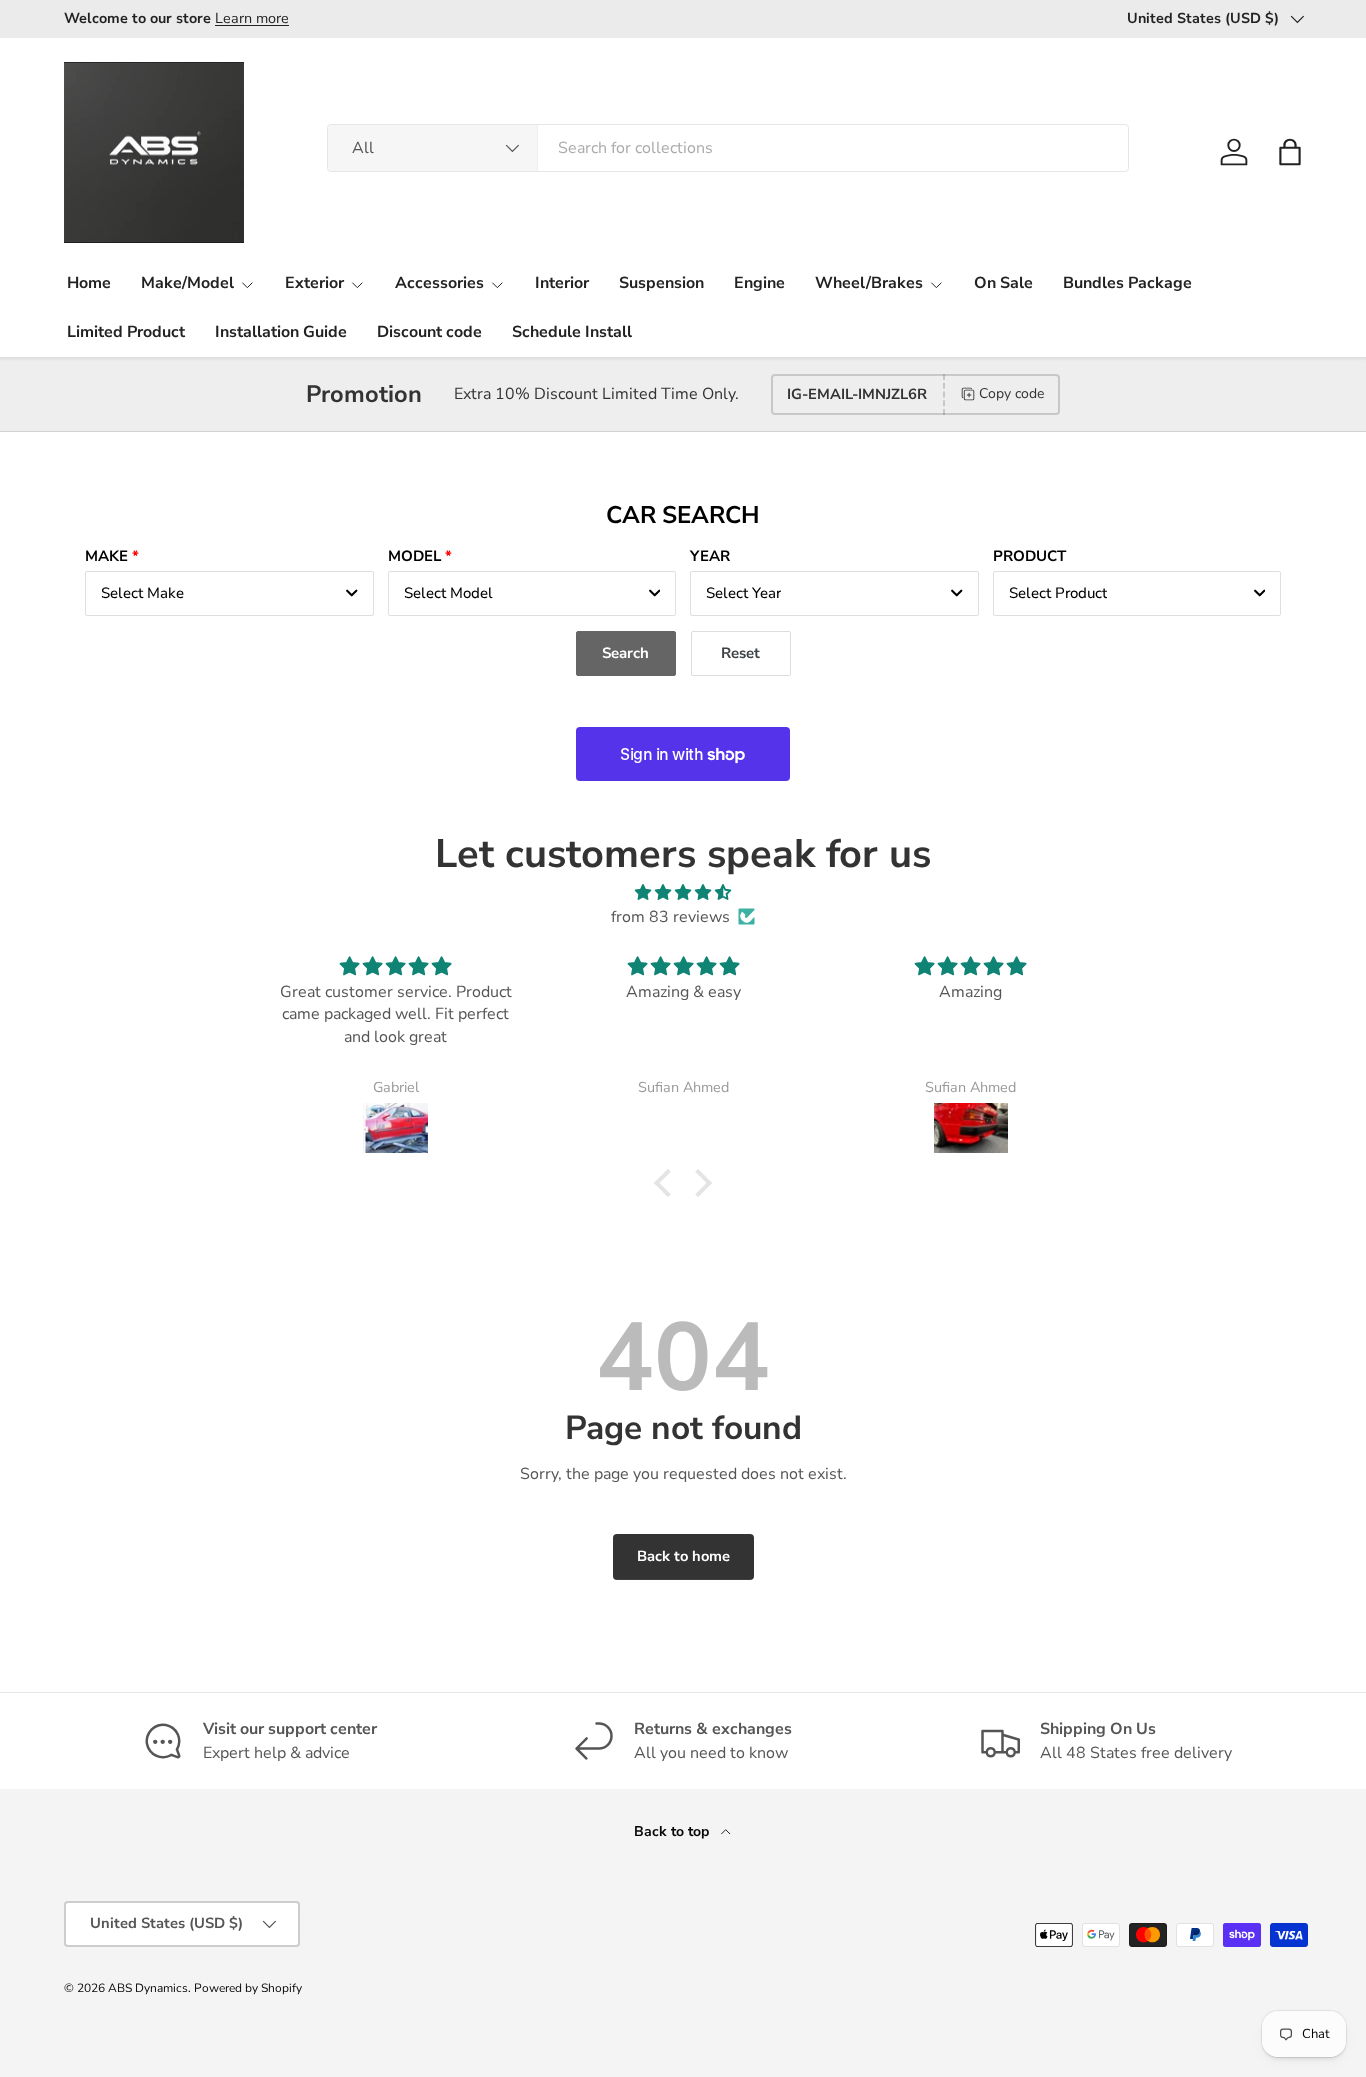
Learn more (252, 18)
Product (1029, 556)
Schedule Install (572, 332)
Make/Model (187, 283)
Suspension (661, 283)
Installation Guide (281, 332)
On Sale (1003, 283)
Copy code (1011, 393)
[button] (1290, 152)
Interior (562, 283)
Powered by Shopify (248, 1988)
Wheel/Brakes (869, 283)
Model (414, 556)
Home (89, 283)
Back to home (683, 1556)
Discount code (429, 332)
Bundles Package (1127, 283)
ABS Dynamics (148, 1988)
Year (710, 556)
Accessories (439, 283)
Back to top (673, 1831)
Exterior (314, 283)
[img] (683, 892)
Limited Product (126, 332)
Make (106, 556)
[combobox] (728, 148)
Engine (759, 283)
